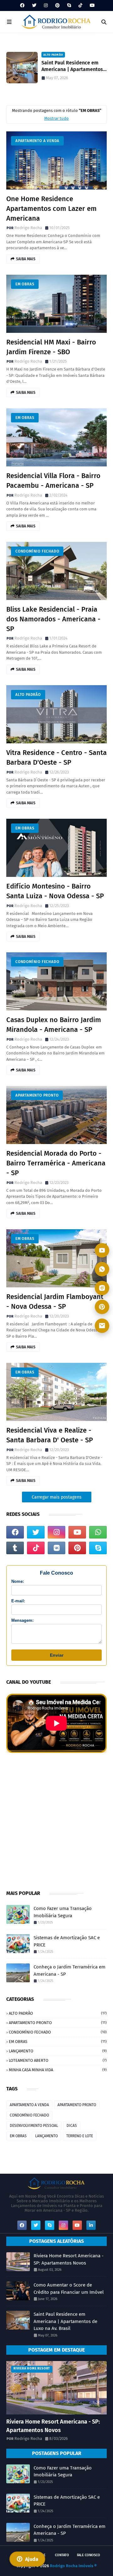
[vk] (56, 1548)
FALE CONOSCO (89, 2555)
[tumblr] (15, 1548)
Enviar (57, 1655)
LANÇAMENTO (58, 2051)
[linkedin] (91, 2225)
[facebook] (22, 6)
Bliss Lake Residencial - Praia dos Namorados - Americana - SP (53, 619)
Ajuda (32, 2559)
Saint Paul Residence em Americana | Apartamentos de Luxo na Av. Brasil (72, 66)
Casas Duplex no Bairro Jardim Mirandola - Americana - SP (54, 1025)
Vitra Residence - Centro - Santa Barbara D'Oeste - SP (56, 757)
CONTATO (62, 2555)
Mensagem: (22, 1620)
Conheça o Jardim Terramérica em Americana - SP (70, 1971)
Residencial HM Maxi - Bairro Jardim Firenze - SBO (51, 347)
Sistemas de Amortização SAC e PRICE (67, 1941)
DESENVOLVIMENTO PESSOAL (34, 2126)
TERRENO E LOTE (80, 2136)
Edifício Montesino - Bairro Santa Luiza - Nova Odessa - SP (55, 891)
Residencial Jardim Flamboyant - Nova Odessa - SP (55, 1302)
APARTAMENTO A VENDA (37, 141)
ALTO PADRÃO (28, 695)
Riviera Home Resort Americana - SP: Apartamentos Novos (69, 2259)
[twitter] (34, 6)
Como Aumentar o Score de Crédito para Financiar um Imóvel (69, 2289)
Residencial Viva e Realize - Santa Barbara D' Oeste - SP (50, 1435)
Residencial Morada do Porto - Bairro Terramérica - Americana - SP (56, 1163)
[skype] (69, 6)
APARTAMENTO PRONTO (37, 1095)
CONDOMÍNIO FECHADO (37, 551)
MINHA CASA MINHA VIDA (58, 2070)
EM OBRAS (25, 284)
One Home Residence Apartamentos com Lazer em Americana (51, 209)
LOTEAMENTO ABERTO (58, 2060)
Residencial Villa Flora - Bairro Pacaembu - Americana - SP (53, 481)
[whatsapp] (98, 1532)
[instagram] (46, 6)
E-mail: (18, 1601)
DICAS (72, 2126)
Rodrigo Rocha (28, 228)
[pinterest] (57, 6)
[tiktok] (80, 6)
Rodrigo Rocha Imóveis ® (73, 2566)
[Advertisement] (56, 1820)
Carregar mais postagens (57, 1497)
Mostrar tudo (56, 118)
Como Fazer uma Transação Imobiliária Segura (63, 1912)
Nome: (18, 1581)
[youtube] (91, 6)
